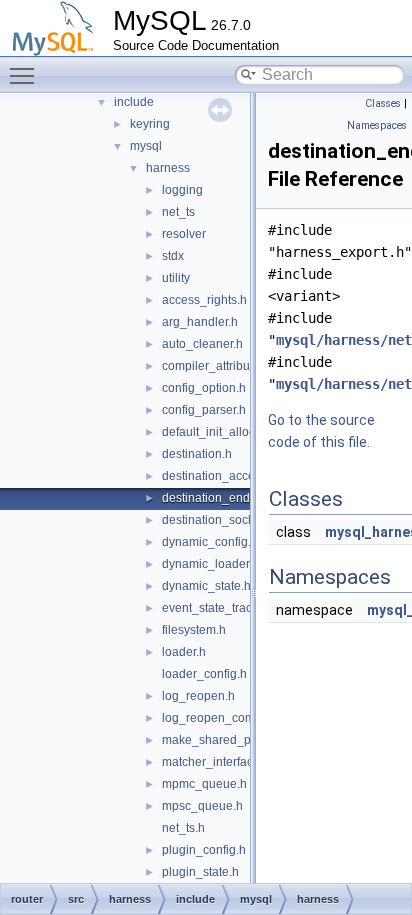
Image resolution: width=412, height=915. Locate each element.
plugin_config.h (204, 850)
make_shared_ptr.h (214, 740)
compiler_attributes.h (219, 366)
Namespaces (377, 125)
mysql (146, 146)
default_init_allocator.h (223, 432)
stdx (173, 256)
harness (168, 168)
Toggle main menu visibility (26, 75)
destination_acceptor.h (223, 476)
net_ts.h (183, 828)
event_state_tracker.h (220, 608)
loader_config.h (204, 674)
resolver (184, 234)
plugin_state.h (200, 872)
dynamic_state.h (206, 586)
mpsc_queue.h (202, 806)
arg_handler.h (200, 322)
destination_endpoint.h (224, 498)
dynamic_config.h (210, 542)
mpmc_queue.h (204, 784)
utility (176, 278)
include (134, 102)
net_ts (178, 212)
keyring (150, 124)
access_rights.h (204, 300)
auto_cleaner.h (202, 344)
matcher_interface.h (216, 762)
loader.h (184, 652)
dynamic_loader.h (210, 564)
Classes (383, 103)
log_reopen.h (198, 696)
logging (182, 190)
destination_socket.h (218, 520)
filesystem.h (194, 630)
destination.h (197, 454)
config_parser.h (204, 410)
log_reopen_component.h (232, 718)
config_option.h (204, 388)
